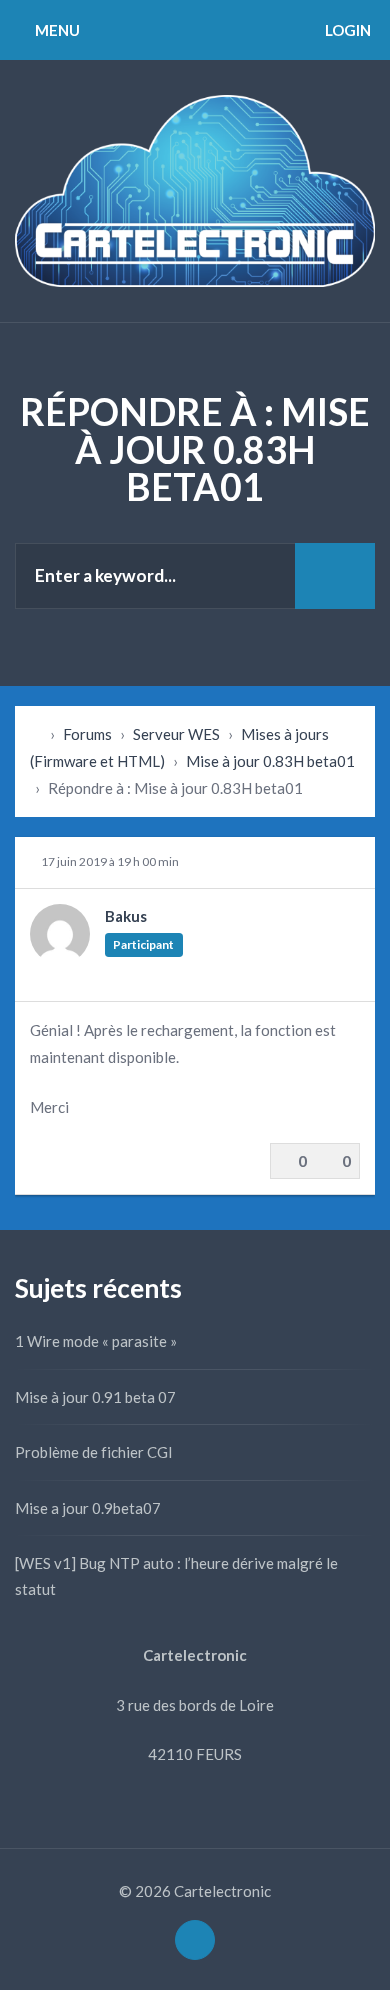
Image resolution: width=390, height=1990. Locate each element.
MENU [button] (56, 30)
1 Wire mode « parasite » (96, 1341)
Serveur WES (176, 734)
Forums (87, 734)
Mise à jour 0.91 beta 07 (95, 1397)
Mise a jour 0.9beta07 (88, 1508)
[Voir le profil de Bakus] (60, 958)
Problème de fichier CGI (94, 1452)
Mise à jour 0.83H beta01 (270, 761)
